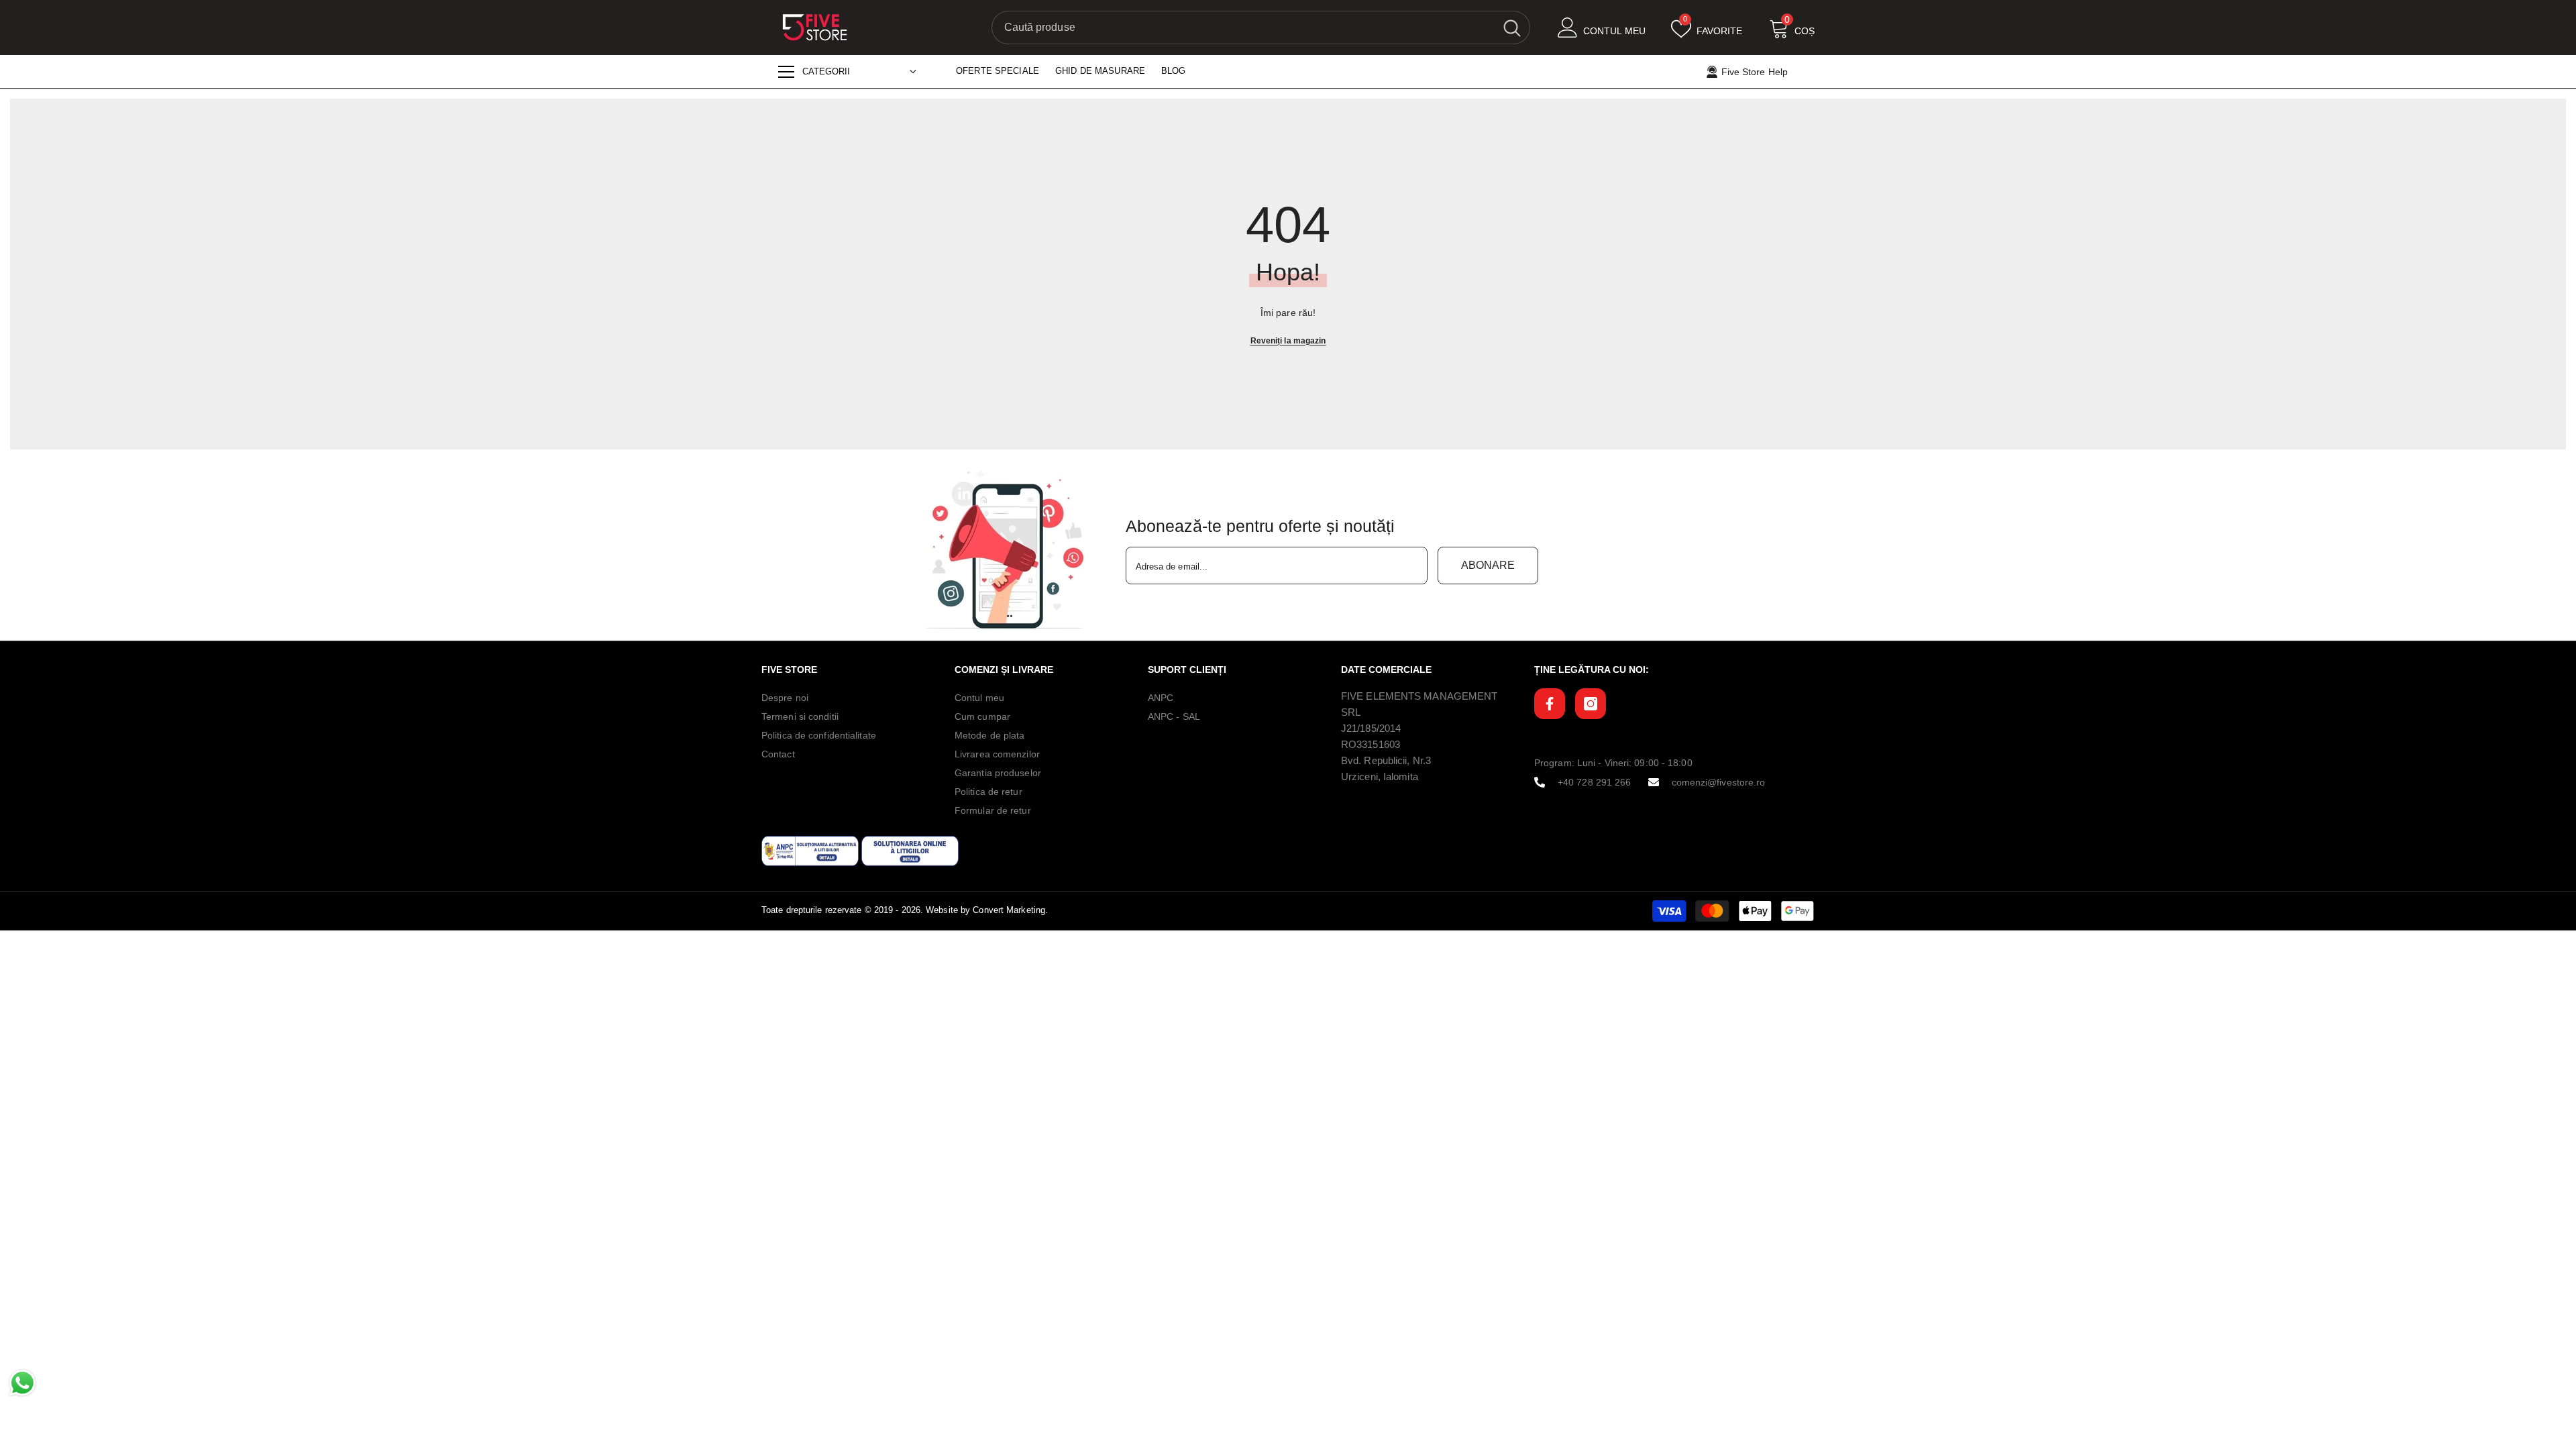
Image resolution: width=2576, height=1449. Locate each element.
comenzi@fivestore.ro (1719, 782)
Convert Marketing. (1010, 910)
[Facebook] (1550, 704)
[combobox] (1243, 28)
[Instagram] (1591, 704)
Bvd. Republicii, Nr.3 (1386, 760)
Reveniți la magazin (1288, 341)
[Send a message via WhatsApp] (22, 1383)
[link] (1008, 550)
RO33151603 (1371, 744)
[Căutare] (1261, 28)
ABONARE (1488, 565)
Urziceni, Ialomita (1380, 776)
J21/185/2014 (1371, 728)
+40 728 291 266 (1595, 782)
